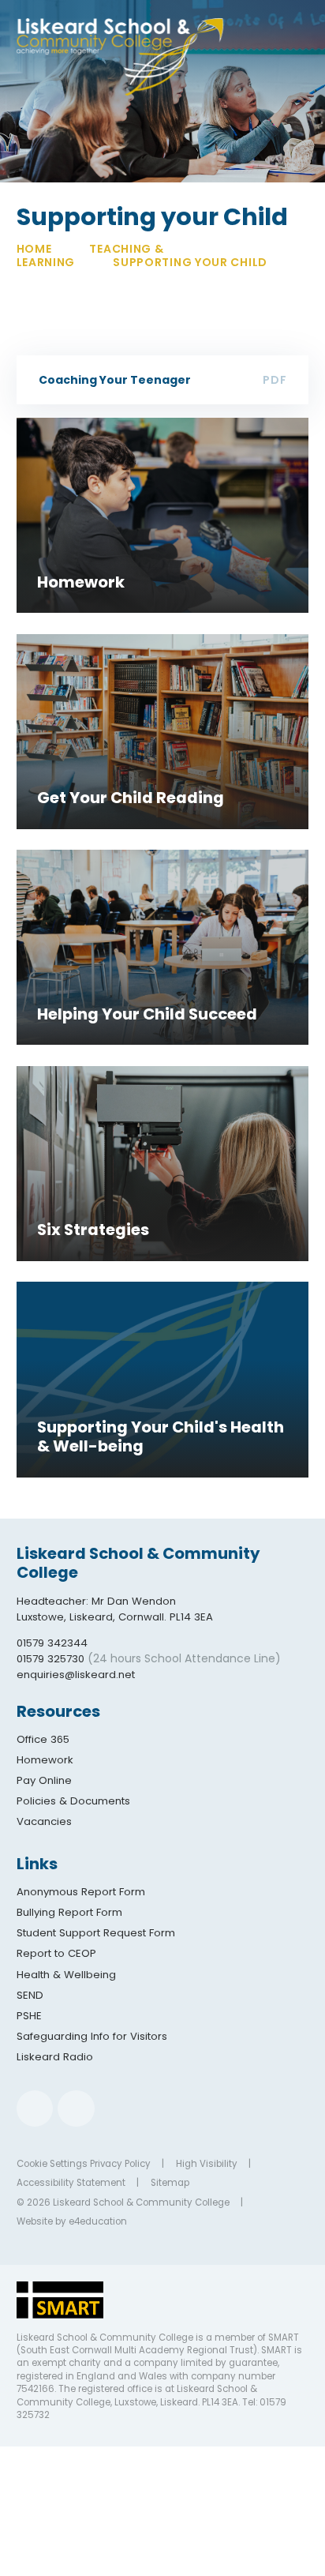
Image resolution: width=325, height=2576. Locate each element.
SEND (30, 1995)
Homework (45, 1760)
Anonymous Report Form (81, 1892)
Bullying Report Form (69, 1912)
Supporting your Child (190, 262)
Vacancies (44, 1821)
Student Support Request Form (96, 1933)
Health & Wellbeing (66, 1975)
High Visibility (207, 2164)
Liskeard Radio (55, 2057)
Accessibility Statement (71, 2183)
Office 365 (43, 1739)
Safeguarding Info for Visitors (92, 2036)
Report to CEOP (56, 1953)
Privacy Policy (120, 2164)
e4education (98, 2221)
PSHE (29, 2016)
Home (34, 249)
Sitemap (170, 2183)
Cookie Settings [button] (52, 2164)
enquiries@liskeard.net (76, 1675)
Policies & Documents (73, 1801)
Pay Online (44, 1780)
